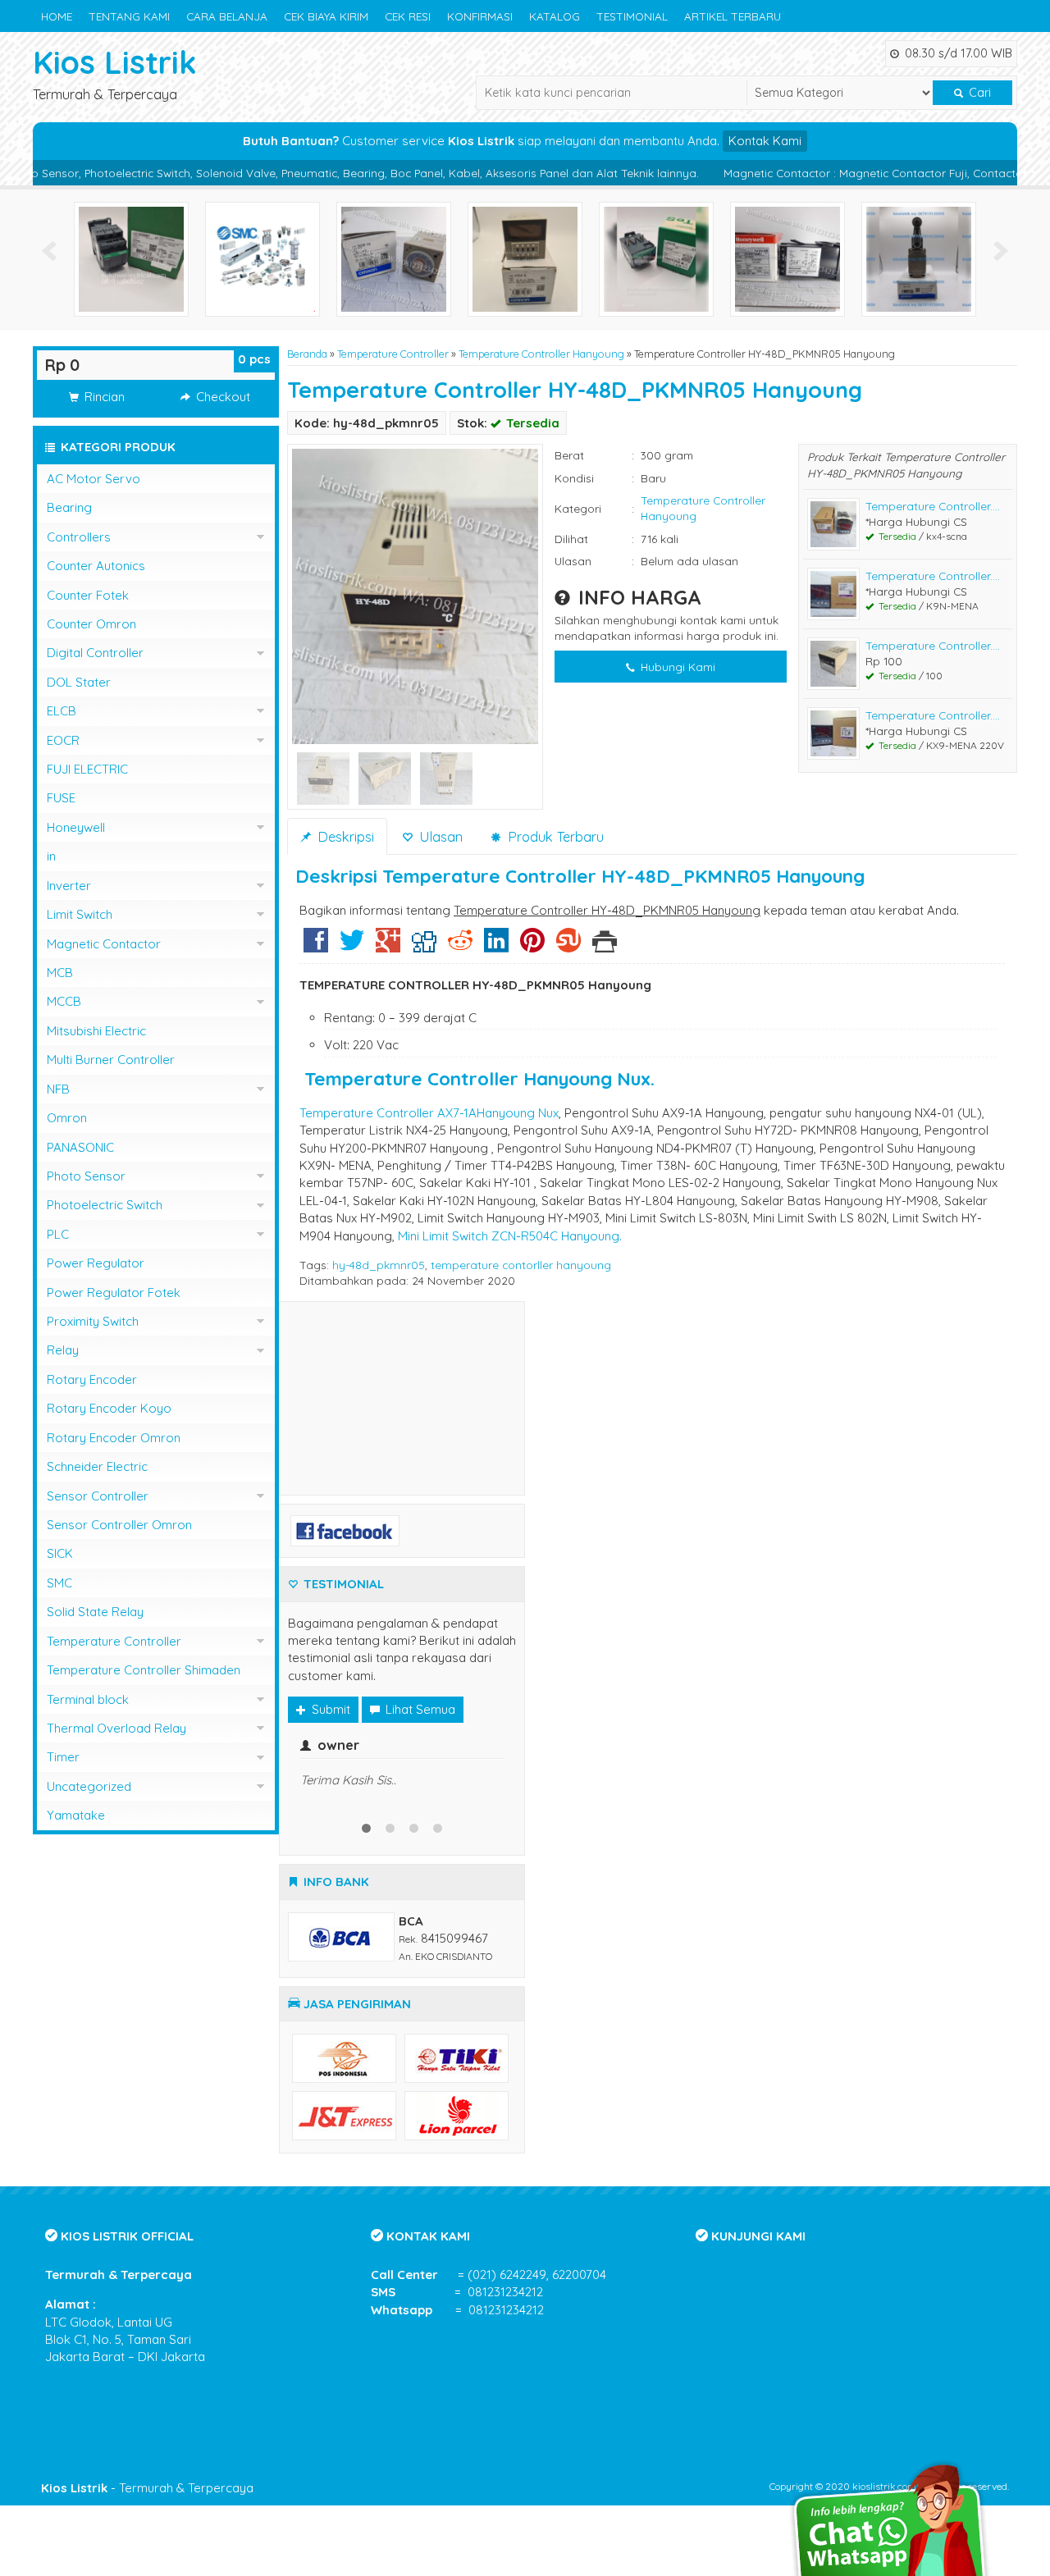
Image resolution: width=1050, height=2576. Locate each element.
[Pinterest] (532, 946)
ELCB (62, 711)
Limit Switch (80, 914)
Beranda (307, 354)
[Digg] (424, 946)
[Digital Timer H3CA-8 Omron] (525, 258)
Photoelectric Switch (105, 1205)
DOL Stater (79, 682)
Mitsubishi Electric (96, 1031)
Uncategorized (89, 1786)
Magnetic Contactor (104, 944)
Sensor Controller (98, 1496)
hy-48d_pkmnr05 (379, 1265)
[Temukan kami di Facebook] (345, 1530)
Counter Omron (91, 624)
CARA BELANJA (227, 16)
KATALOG (555, 16)
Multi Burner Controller (111, 1060)
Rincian (103, 397)
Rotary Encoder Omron (114, 1438)
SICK (60, 1553)
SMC (59, 1583)
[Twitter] (352, 946)
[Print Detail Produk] (605, 946)
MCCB (64, 1001)
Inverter (69, 886)
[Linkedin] (496, 946)
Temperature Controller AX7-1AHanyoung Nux (429, 1113)
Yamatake (76, 1815)
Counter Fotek (88, 595)
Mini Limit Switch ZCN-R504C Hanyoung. (510, 1236)
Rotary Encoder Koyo (109, 1408)
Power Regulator (96, 1263)
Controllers (79, 537)
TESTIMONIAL (632, 16)
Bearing (69, 507)
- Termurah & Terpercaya (147, 2488)
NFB (58, 1089)
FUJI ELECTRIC (87, 769)
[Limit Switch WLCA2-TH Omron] (919, 258)
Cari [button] (978, 93)
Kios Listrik (115, 62)
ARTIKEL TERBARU (733, 16)
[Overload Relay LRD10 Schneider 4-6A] (656, 258)
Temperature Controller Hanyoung (541, 354)
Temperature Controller (393, 354)
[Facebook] (316, 946)
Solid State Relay (95, 1612)
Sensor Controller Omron (119, 1525)
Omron (67, 1118)
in (51, 856)
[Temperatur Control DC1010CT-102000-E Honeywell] (787, 258)
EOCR (63, 740)
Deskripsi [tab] (344, 836)
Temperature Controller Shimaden (144, 1670)
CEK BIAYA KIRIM (326, 16)
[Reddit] (460, 946)
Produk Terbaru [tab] (554, 836)
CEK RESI (408, 16)
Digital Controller (95, 653)
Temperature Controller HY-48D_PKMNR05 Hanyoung (575, 390)
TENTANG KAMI (129, 16)
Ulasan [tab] (439, 836)
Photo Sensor (86, 1176)
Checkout (221, 397)
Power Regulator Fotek (114, 1293)
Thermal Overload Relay (116, 1728)
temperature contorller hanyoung (521, 1265)
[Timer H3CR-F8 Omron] (394, 258)
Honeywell (76, 827)
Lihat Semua (419, 1709)
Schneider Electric (97, 1466)
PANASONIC (80, 1147)
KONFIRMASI (480, 16)
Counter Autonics (96, 566)
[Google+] (388, 946)
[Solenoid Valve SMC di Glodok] (262, 258)
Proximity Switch (93, 1321)
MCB (60, 973)
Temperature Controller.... (933, 506)
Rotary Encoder (92, 1379)
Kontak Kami (765, 141)
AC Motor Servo (94, 479)
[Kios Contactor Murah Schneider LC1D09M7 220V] (131, 258)
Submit (329, 1709)
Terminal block (88, 1699)
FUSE (61, 798)
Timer (63, 1757)
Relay (63, 1350)
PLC (58, 1234)
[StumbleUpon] (568, 946)
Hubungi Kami (676, 667)
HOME (57, 16)
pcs (254, 359)
